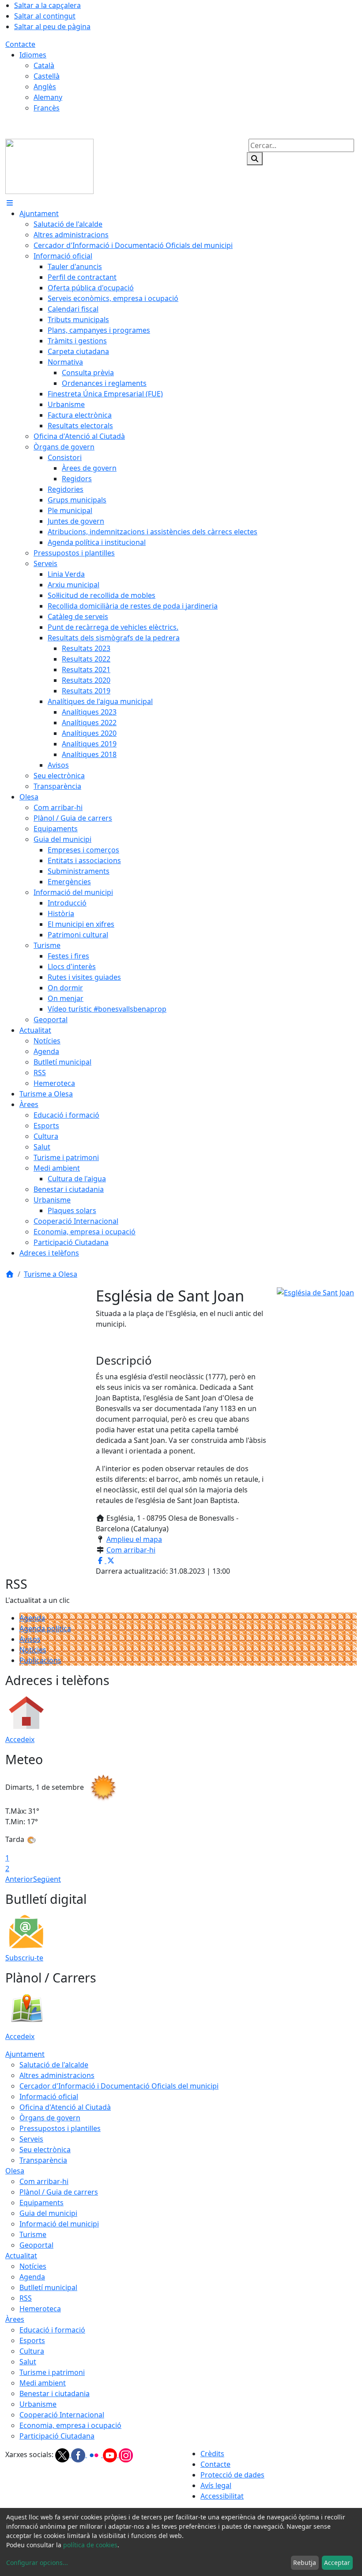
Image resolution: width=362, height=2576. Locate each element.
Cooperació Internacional (62, 2415)
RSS (26, 2298)
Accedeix (20, 1739)
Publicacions (40, 1660)
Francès (47, 108)
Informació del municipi (59, 2224)
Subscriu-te (24, 1958)
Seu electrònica (45, 2150)
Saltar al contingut (45, 16)
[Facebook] (79, 2454)
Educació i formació (52, 2330)
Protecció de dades (232, 2475)
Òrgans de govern (50, 2118)
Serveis (31, 2139)
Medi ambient (43, 2383)
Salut (28, 2362)
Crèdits (212, 2454)
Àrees (15, 2319)
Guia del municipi (48, 2213)
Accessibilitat (222, 2496)
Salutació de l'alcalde (54, 2065)
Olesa (15, 2171)
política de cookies (90, 2545)
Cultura (32, 2351)
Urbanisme (38, 2404)
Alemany (48, 97)
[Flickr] (95, 2454)
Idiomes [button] (33, 55)
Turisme (33, 2234)
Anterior (19, 1879)
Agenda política (45, 1629)
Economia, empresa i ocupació (70, 2425)
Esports (32, 2340)
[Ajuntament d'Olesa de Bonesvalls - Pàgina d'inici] (49, 166)
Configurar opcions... (37, 2563)
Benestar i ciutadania (55, 2393)
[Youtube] (111, 2454)
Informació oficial (49, 2097)
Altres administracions (57, 2075)
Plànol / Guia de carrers (59, 2192)
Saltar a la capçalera (47, 5)
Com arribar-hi (131, 1550)
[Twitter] (63, 2454)
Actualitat (21, 2256)
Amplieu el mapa (134, 1539)
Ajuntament (25, 2054)
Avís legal (216, 2485)
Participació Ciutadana (57, 2436)
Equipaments (41, 2203)
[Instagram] (126, 2454)
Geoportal (36, 2245)
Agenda (32, 1618)
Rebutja (305, 2563)
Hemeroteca (40, 2309)
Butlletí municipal (48, 2287)
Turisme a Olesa (51, 1274)
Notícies (33, 1650)
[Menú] (10, 203)
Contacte (20, 44)
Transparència (43, 2160)
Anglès (45, 87)
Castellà (47, 76)
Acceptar (337, 2563)
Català (44, 65)
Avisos (30, 1639)
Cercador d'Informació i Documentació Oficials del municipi (119, 2086)
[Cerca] (255, 159)
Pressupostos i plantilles (60, 2128)
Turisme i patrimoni (52, 2372)
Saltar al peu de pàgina (52, 27)
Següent (47, 1879)
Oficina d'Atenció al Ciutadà (65, 2107)
